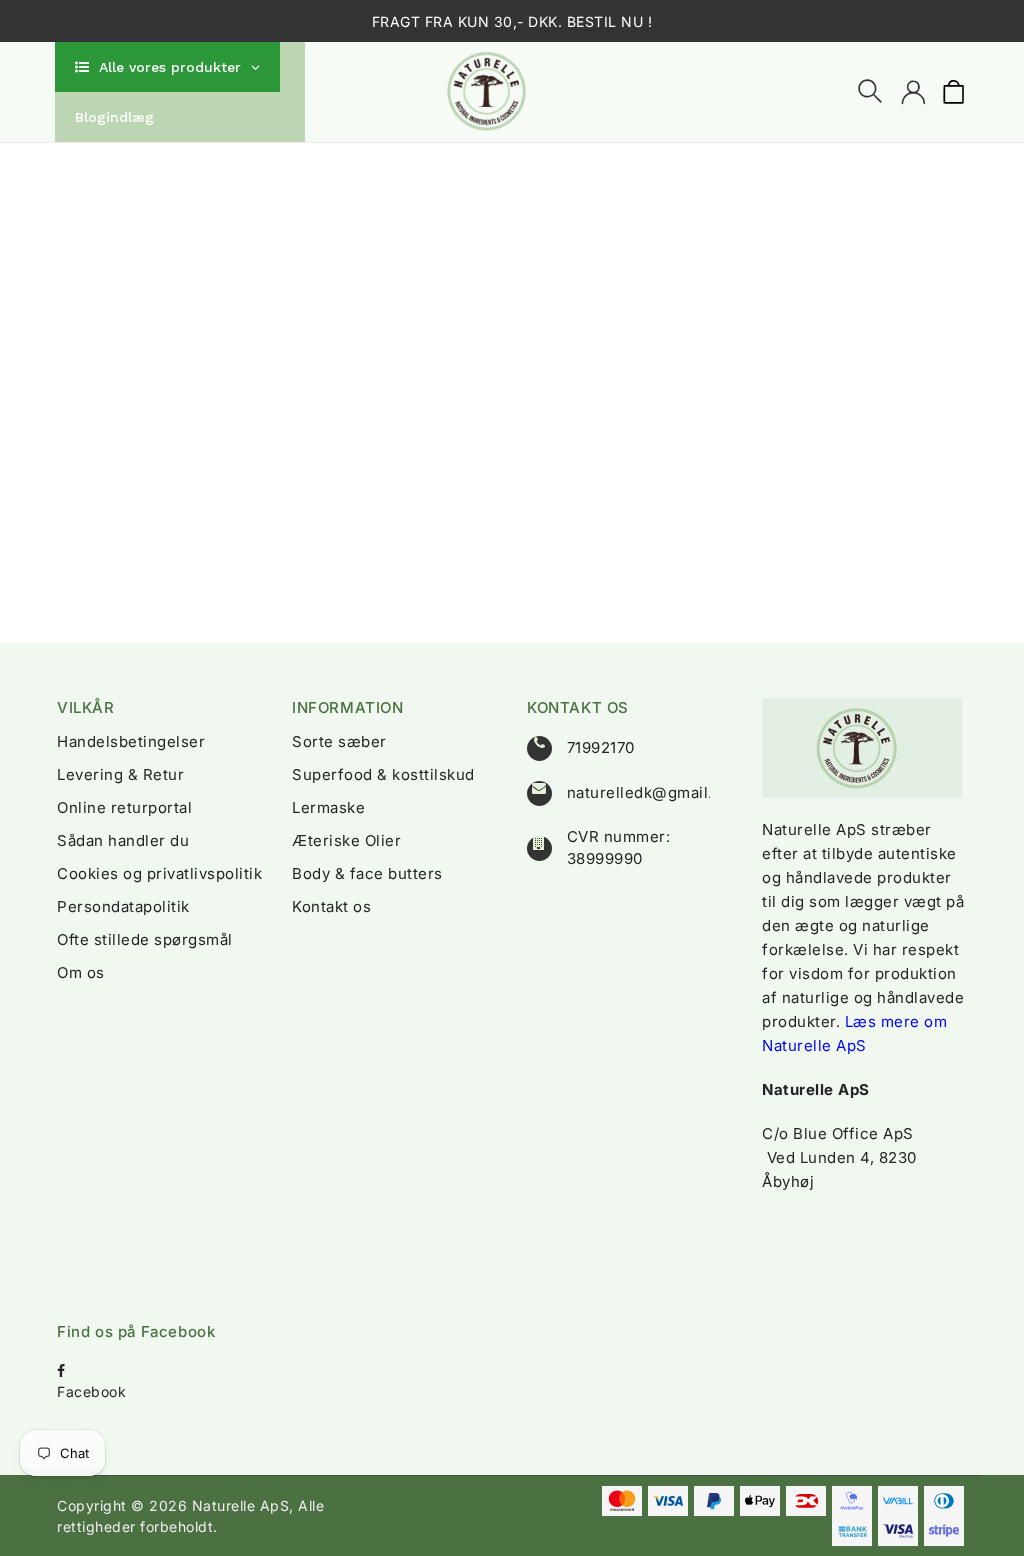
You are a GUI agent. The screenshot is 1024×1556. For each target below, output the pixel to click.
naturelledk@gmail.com (656, 792)
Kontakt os (331, 906)
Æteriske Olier (346, 840)
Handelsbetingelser (131, 741)
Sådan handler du (123, 840)
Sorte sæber (339, 741)
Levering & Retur (120, 774)
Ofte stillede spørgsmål (145, 939)
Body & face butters (367, 873)
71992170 (601, 747)
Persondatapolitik (123, 906)
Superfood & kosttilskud (383, 774)
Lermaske (328, 807)
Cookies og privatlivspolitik (159, 873)
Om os (81, 972)
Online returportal (124, 807)
